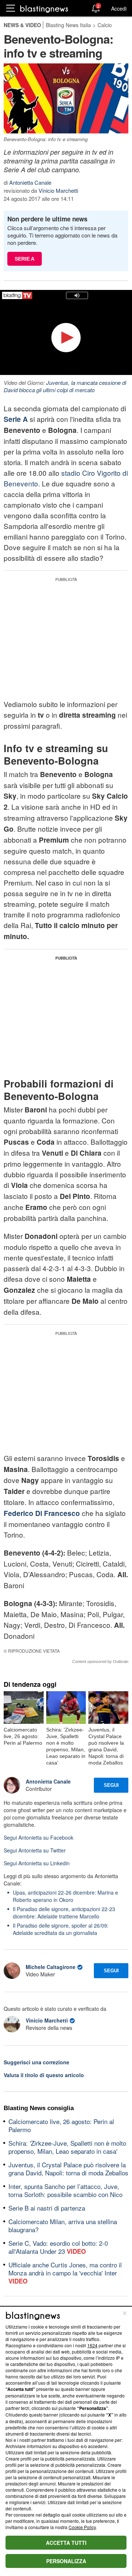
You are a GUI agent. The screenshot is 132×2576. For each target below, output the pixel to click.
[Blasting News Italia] (44, 9)
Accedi (119, 8)
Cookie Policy (82, 2527)
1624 (92, 2345)
